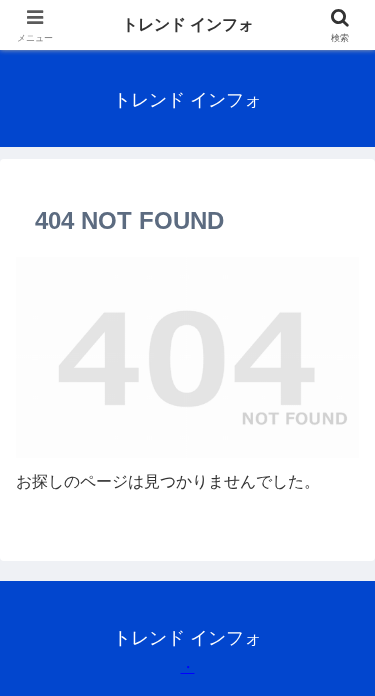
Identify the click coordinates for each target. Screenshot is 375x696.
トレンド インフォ (188, 24)
